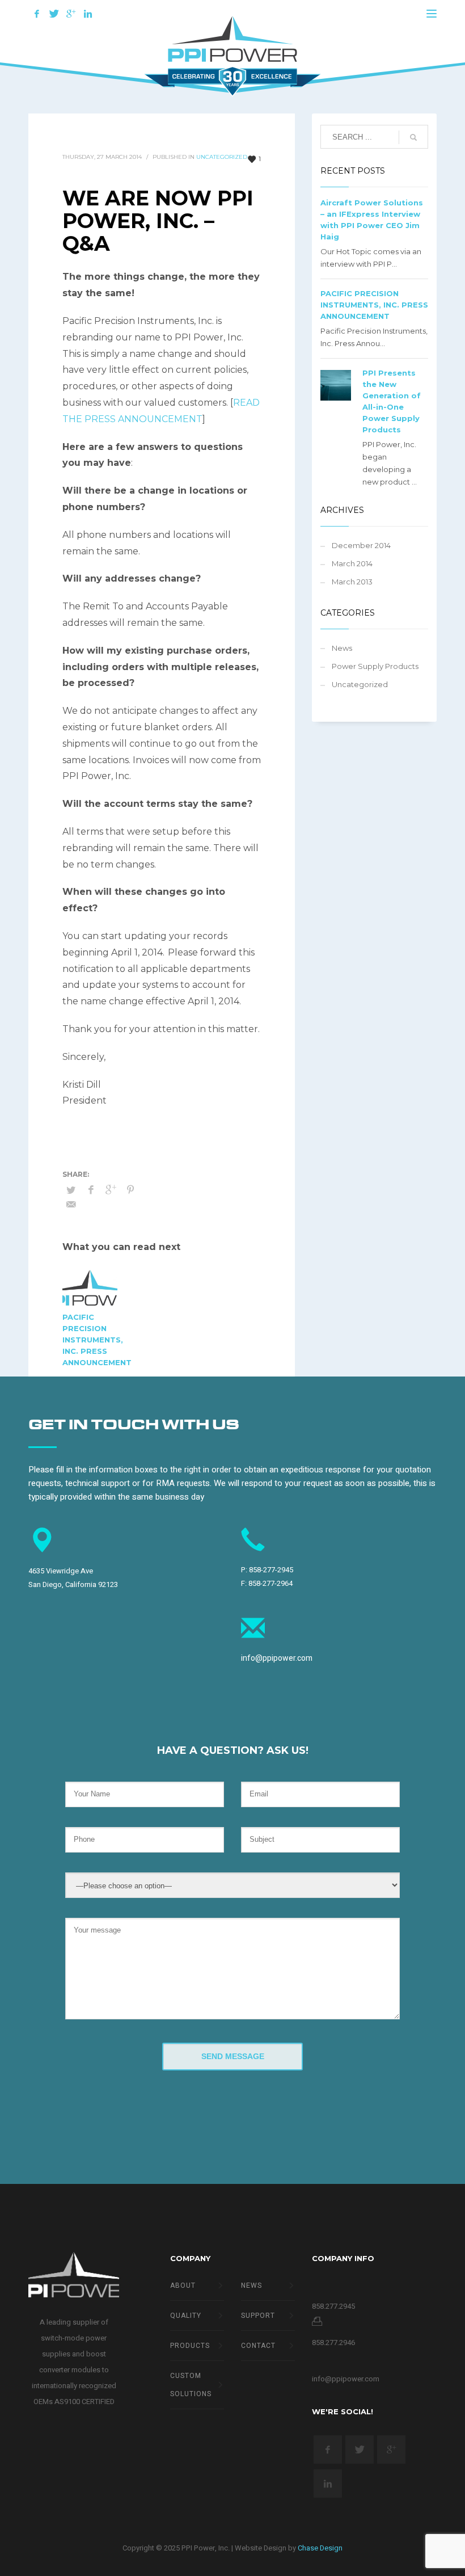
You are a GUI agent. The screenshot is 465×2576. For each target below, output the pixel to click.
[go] (413, 137)
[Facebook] (37, 14)
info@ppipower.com (277, 1658)
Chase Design (320, 2548)
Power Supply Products (375, 666)
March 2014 (352, 563)
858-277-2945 (271, 1570)
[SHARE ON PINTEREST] (130, 1190)
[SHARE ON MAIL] (71, 1205)
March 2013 (352, 582)
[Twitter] (54, 14)
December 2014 (361, 545)
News (342, 648)
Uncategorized (222, 157)
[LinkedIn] (88, 14)
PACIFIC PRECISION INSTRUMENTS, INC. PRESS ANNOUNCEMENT (97, 1340)
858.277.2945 (333, 2306)
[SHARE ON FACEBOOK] (91, 1190)
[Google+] (71, 14)
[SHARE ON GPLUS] (111, 1190)
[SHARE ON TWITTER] (71, 1190)
